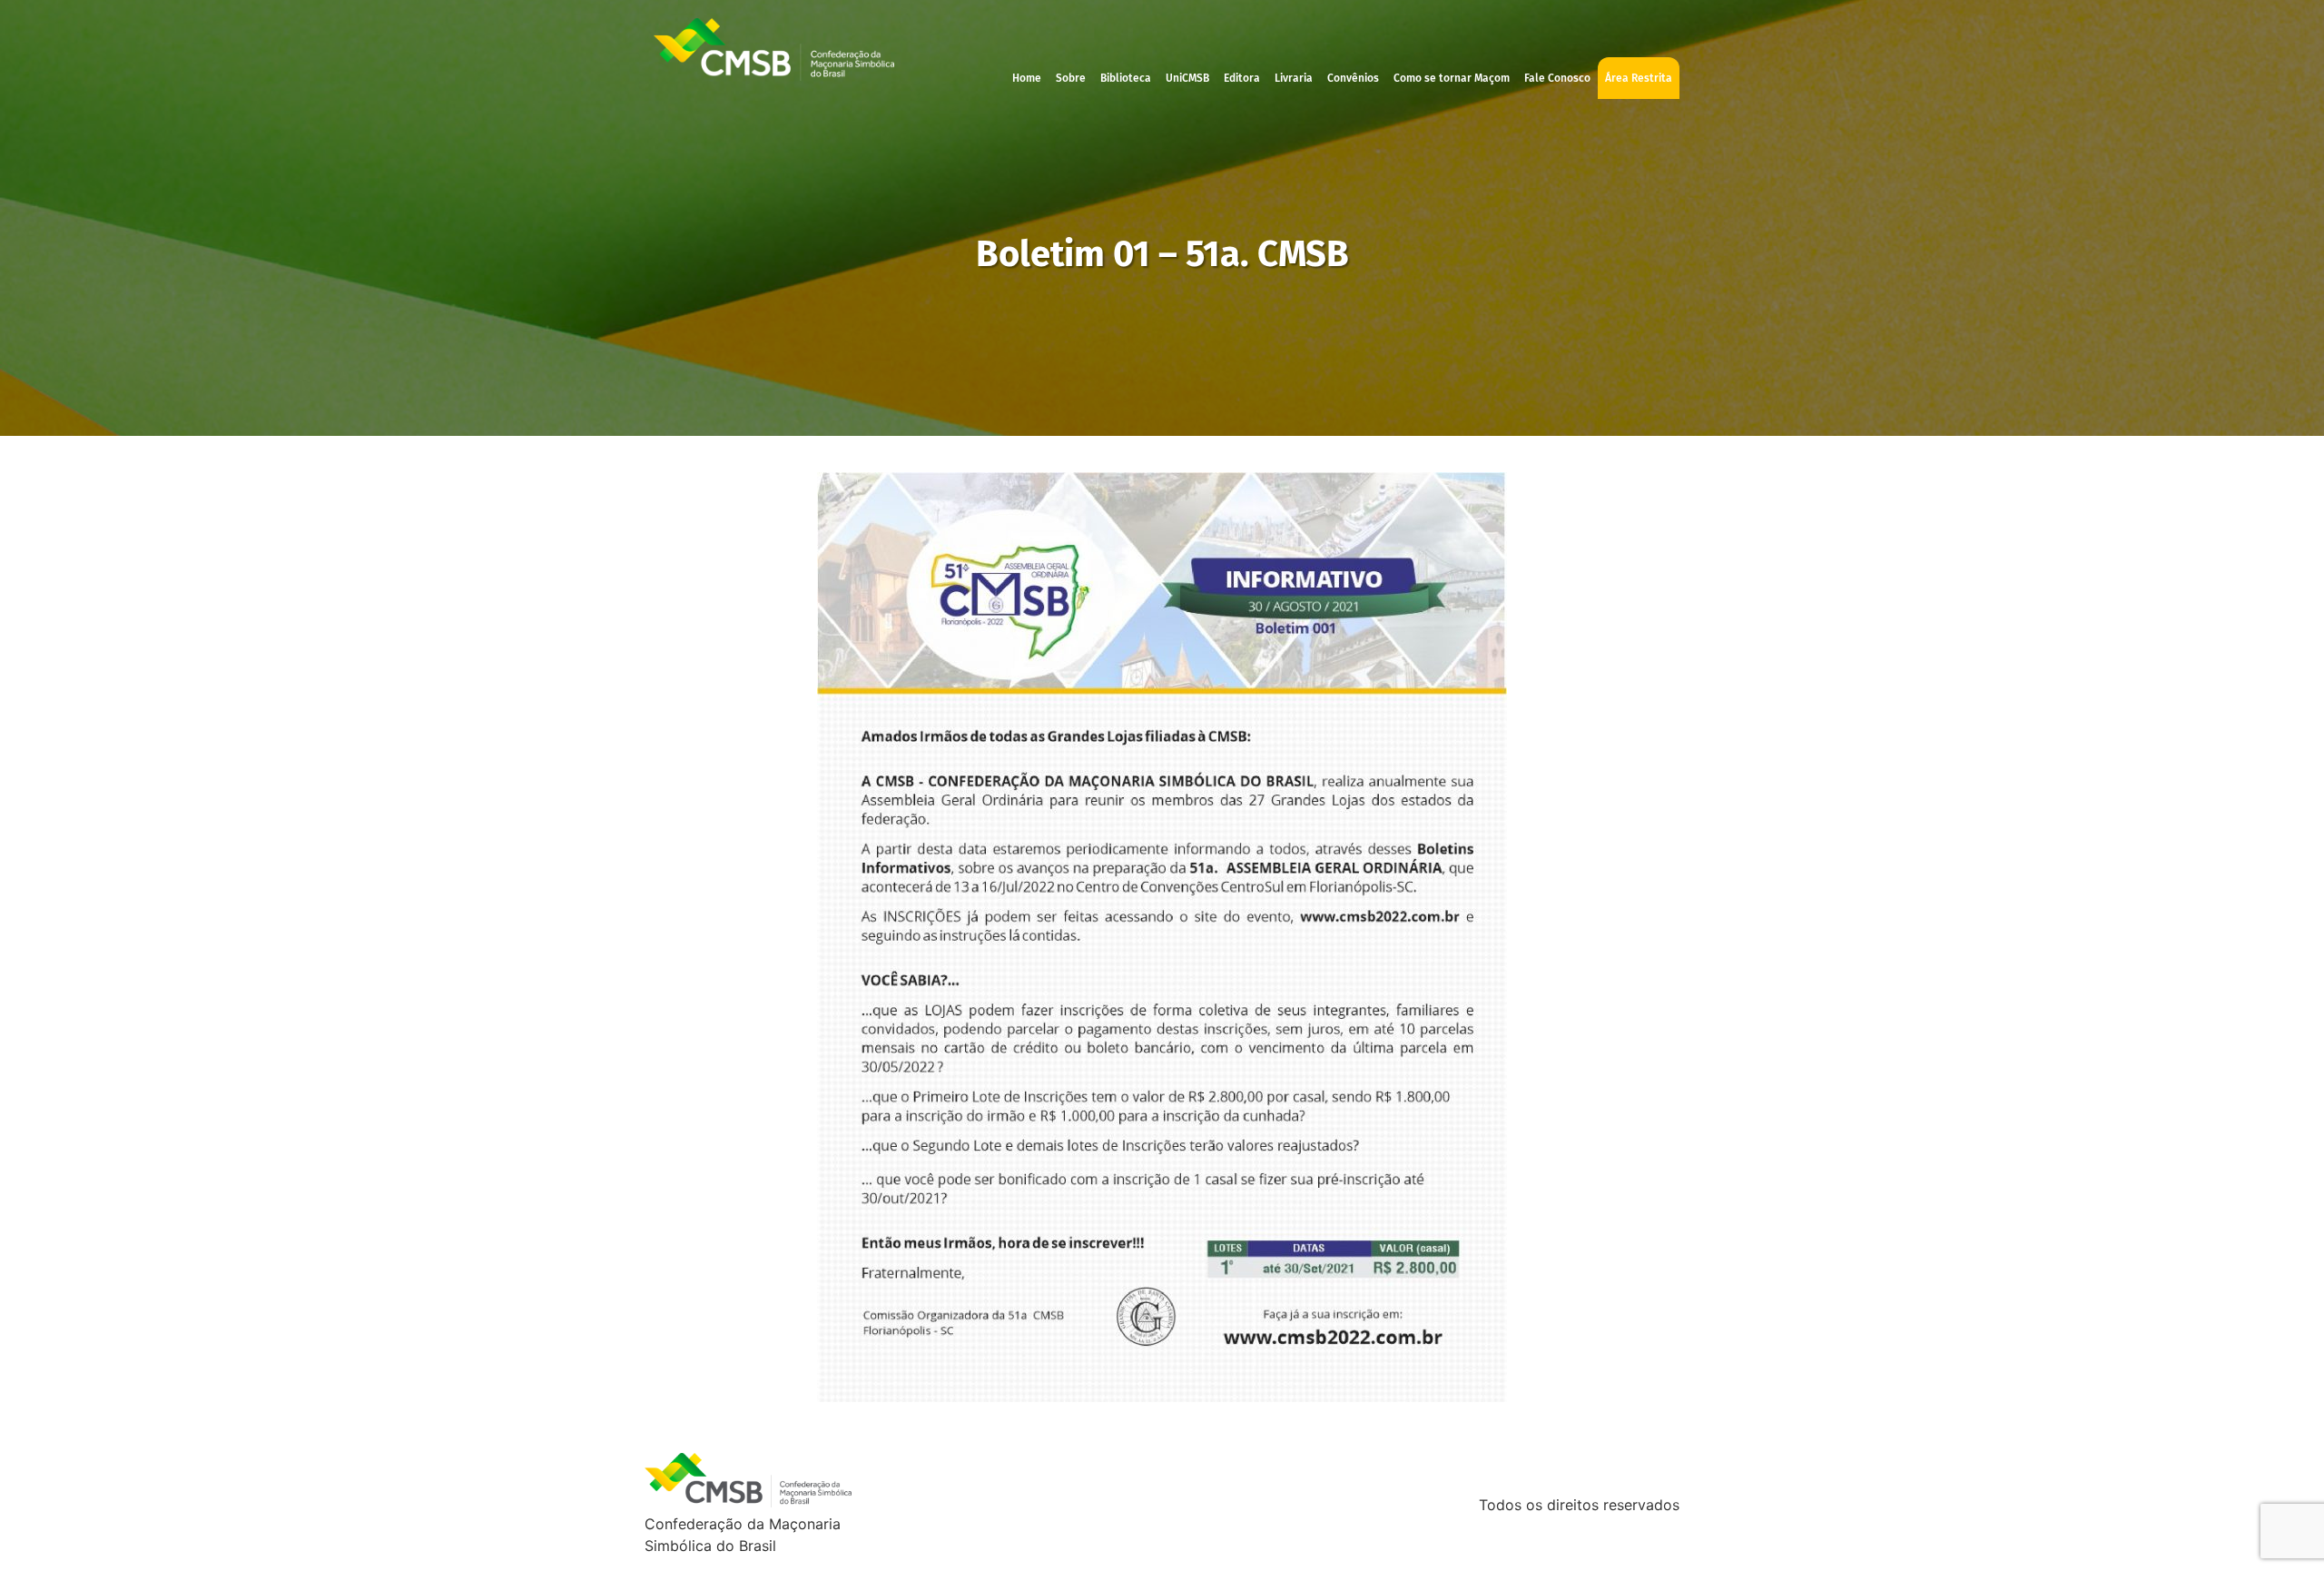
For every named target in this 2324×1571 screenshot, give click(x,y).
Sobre (1071, 78)
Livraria (1294, 78)
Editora (1242, 78)
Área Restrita (1639, 78)
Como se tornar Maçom (1452, 78)
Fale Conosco (1557, 78)
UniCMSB (1187, 78)
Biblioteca (1126, 78)
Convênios (1353, 78)
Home (1027, 78)
